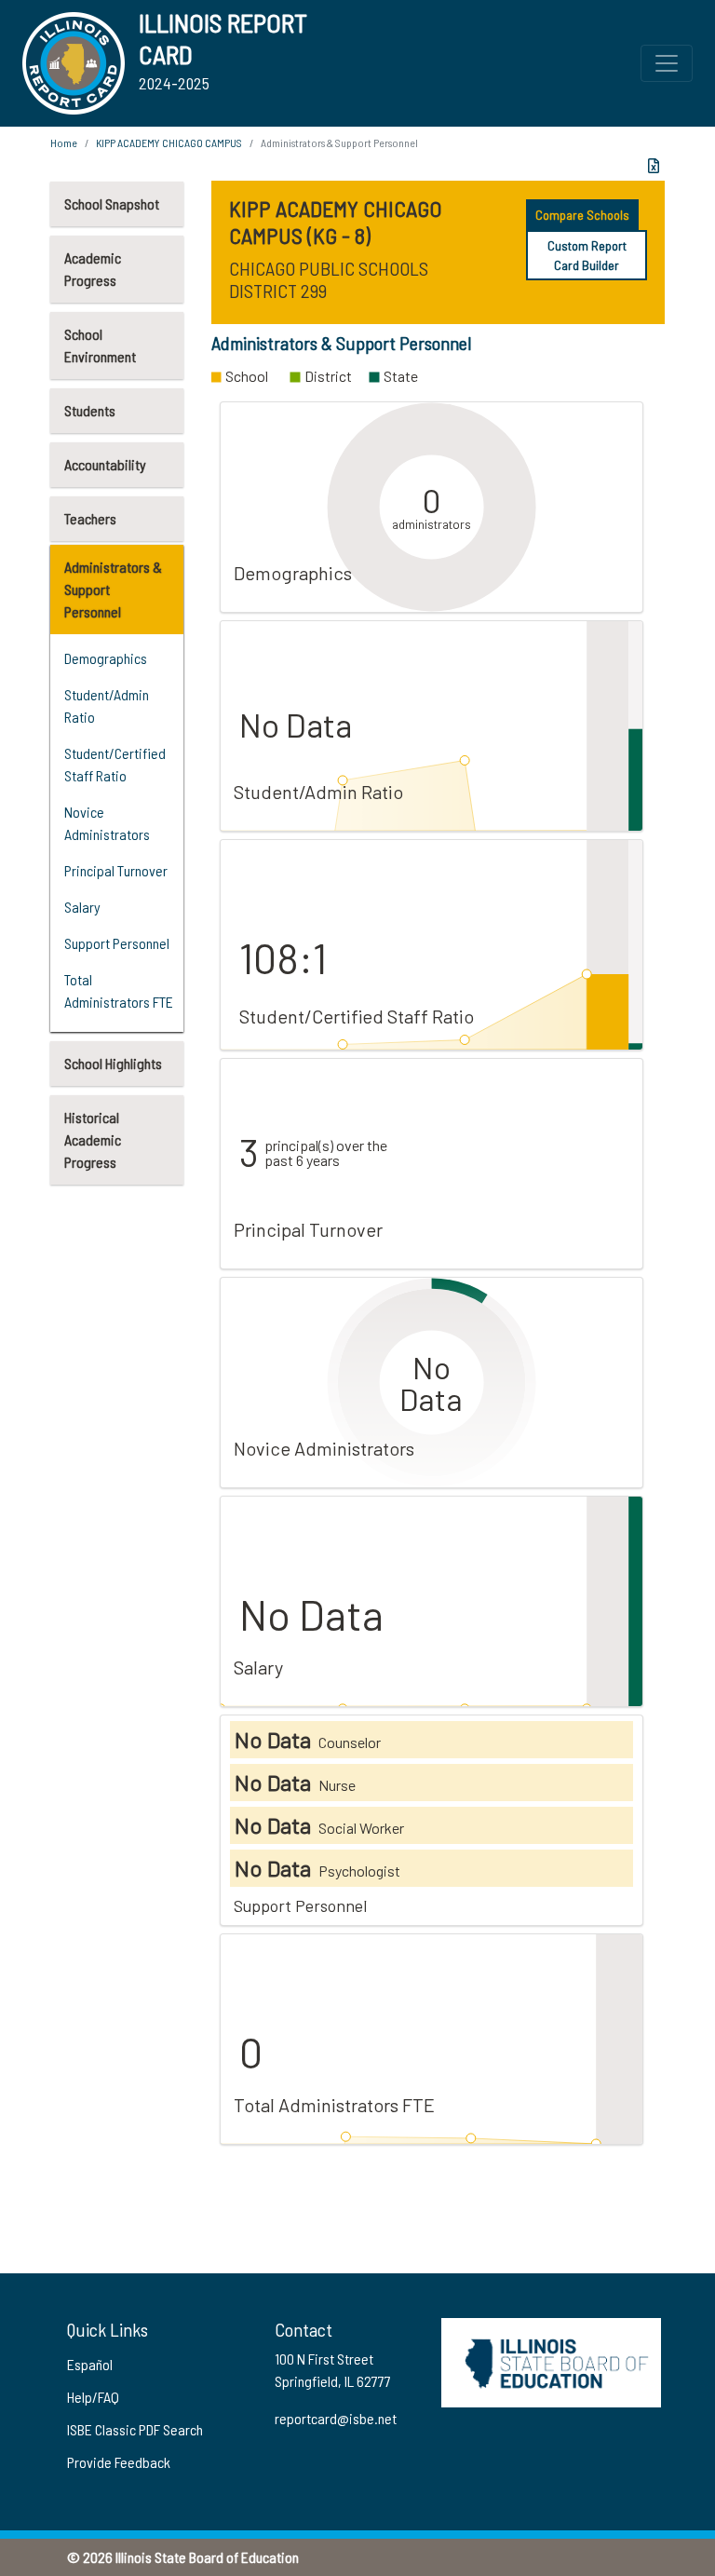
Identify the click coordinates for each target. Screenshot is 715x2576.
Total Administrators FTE (119, 990)
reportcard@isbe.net (336, 2418)
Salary (82, 907)
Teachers (90, 518)
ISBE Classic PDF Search (135, 2429)
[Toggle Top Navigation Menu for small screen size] (667, 63)
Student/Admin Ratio (107, 705)
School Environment (100, 345)
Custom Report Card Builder (587, 255)
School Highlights (113, 1063)
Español (90, 2364)
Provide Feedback (119, 2462)
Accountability (105, 464)
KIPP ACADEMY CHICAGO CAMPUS (169, 142)
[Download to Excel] (654, 166)
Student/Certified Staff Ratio (115, 764)
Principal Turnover (116, 870)
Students (90, 410)
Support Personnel (117, 943)
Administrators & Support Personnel (113, 589)
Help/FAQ (93, 2397)
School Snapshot (112, 203)
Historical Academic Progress (93, 1139)
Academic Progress (93, 269)
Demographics (106, 658)
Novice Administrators (107, 823)
